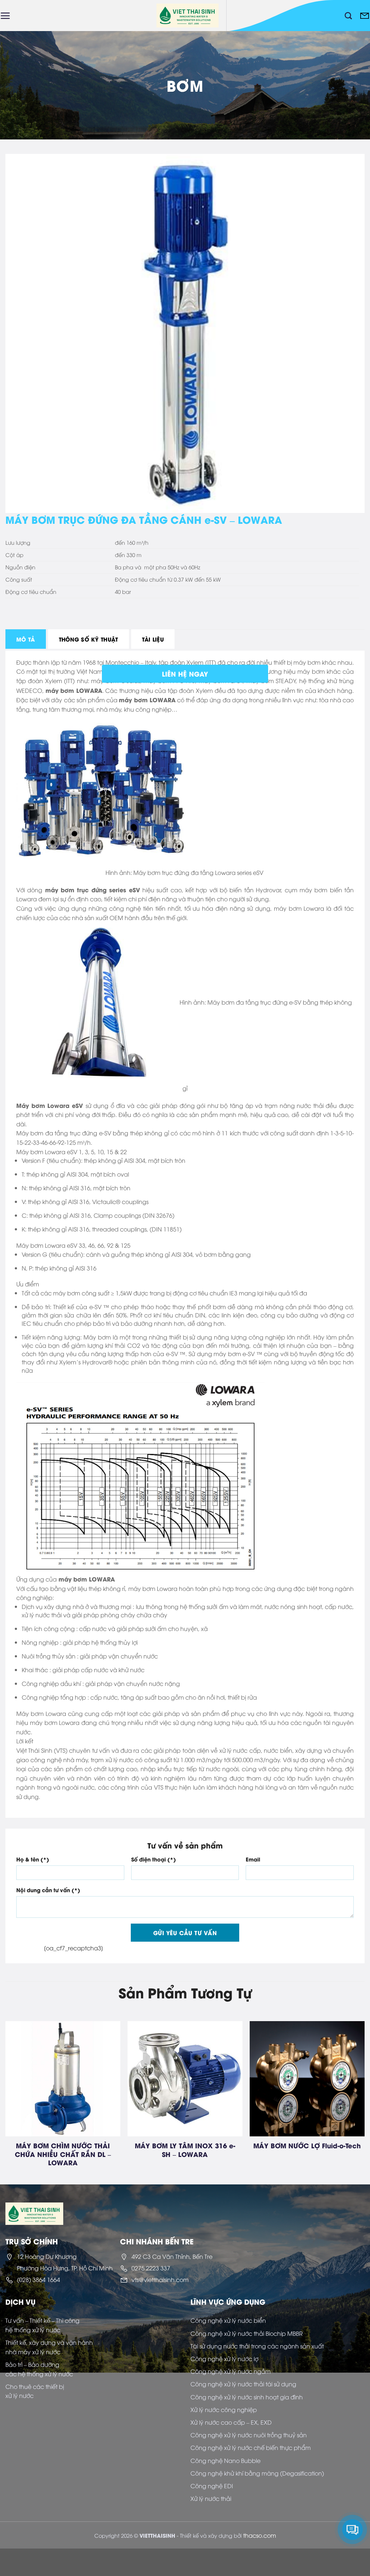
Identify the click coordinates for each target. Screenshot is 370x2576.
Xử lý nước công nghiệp (224, 2409)
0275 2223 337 (151, 2268)
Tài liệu (153, 639)
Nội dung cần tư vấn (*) (48, 1890)
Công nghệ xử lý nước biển (228, 2320)
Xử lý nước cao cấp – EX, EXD (231, 2422)
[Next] (352, 2085)
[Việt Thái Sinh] (188, 16)
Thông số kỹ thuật (89, 639)
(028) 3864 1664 (38, 2279)
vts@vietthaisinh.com (160, 2279)
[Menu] (5, 16)
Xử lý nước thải (211, 2498)
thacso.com (260, 2535)
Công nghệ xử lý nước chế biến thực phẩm (251, 2447)
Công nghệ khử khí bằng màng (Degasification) (257, 2473)
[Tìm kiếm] (348, 16)
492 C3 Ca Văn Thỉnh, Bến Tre (172, 2256)
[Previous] (18, 2085)
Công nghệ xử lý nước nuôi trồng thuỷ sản (249, 2435)
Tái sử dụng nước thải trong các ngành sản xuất (257, 2346)
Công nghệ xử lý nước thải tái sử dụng (243, 2384)
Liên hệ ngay (185, 674)
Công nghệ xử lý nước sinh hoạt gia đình (247, 2397)
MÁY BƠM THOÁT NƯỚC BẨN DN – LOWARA (261, 2150)
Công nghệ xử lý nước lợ (224, 2359)
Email (253, 1859)
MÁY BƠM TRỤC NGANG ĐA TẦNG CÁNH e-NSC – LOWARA (139, 2150)
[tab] (26, 639)
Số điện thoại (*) (154, 1859)
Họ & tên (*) (33, 1859)
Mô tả (26, 639)
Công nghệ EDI (212, 2486)
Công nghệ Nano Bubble (225, 2460)
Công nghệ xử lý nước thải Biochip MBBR (247, 2333)
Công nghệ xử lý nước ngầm (231, 2371)
